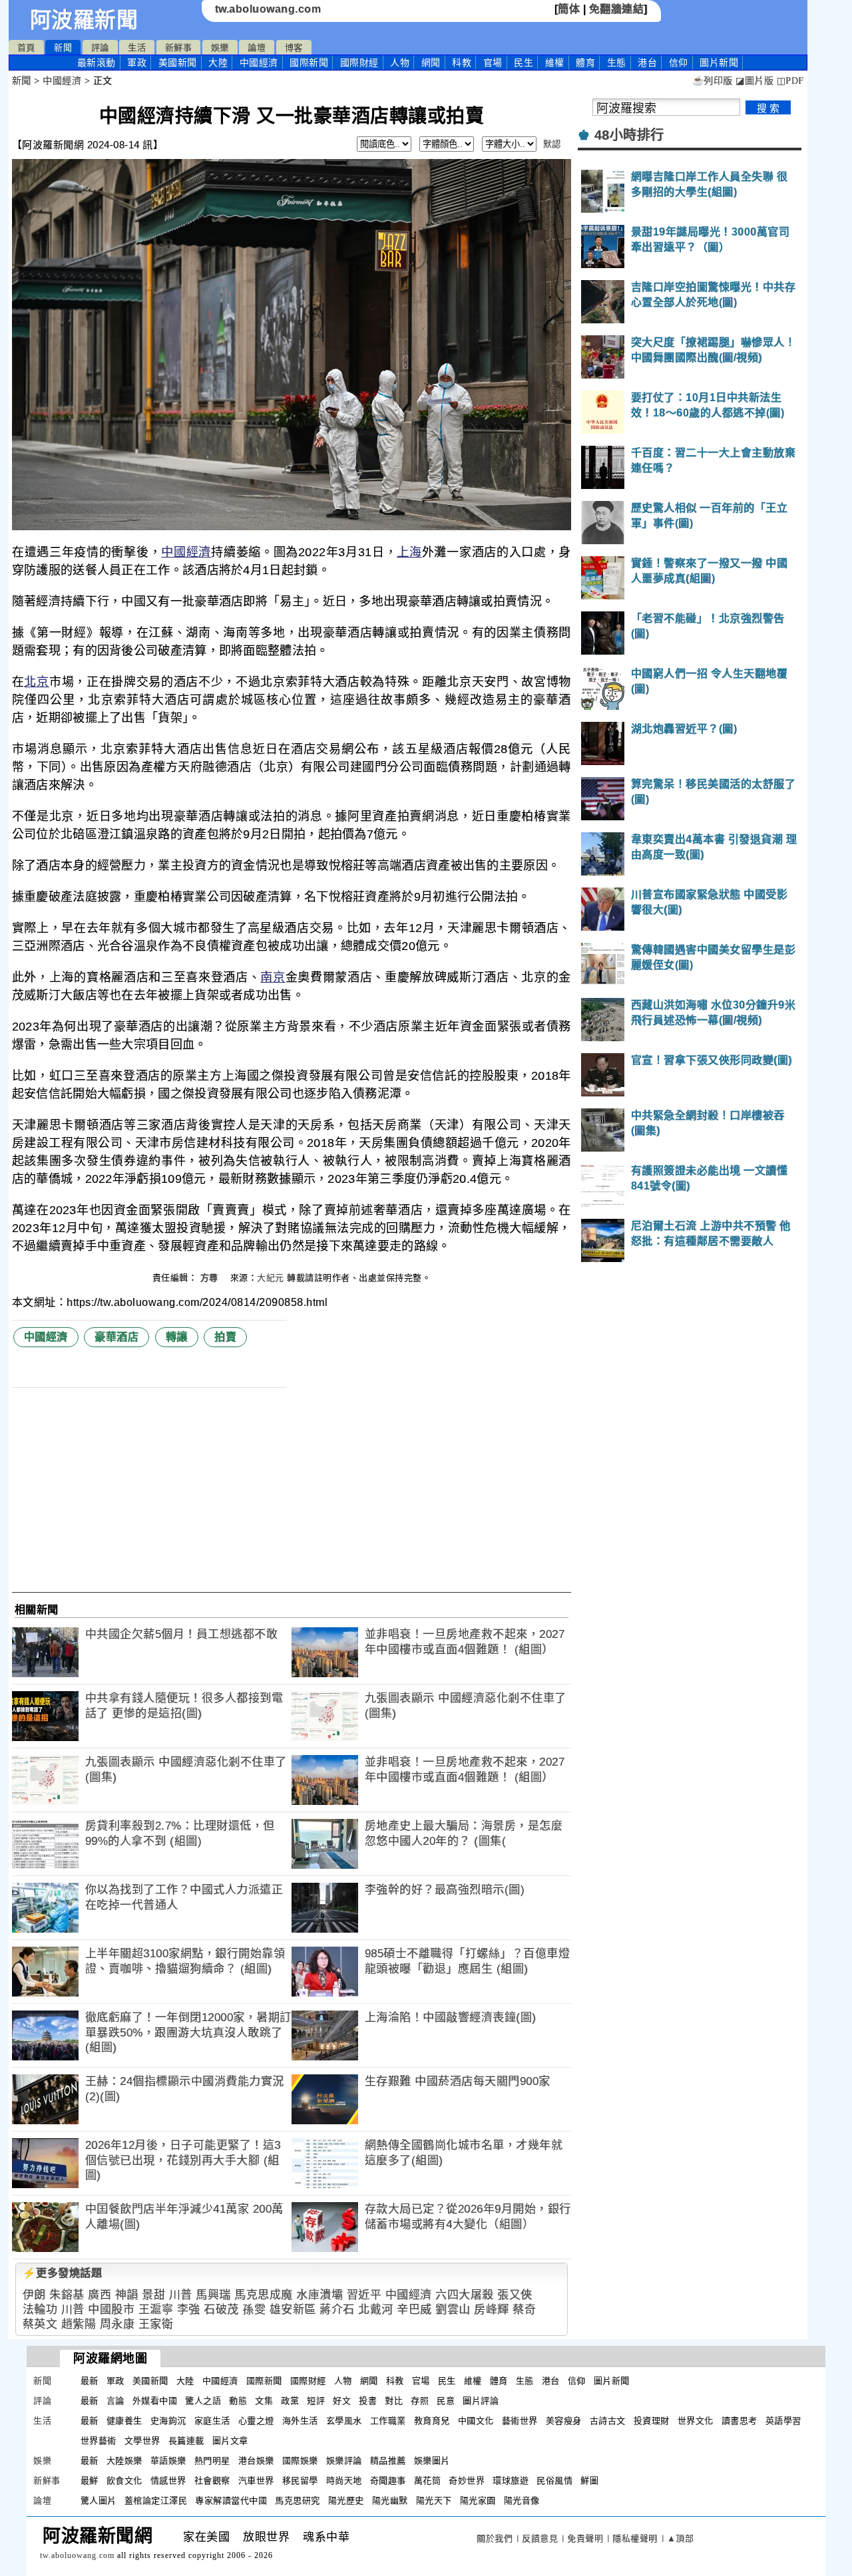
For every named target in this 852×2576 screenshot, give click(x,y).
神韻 (127, 2295)
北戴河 (376, 2310)
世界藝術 (99, 2441)
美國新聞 (178, 63)
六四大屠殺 (465, 2295)
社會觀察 (212, 2481)
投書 (368, 2401)
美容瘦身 (564, 2421)
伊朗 (34, 2295)
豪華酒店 (116, 1337)
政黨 (290, 2401)
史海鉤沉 (168, 2421)
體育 (585, 63)
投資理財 (652, 2421)
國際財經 (359, 63)
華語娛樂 (168, 2461)
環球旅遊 (511, 2481)
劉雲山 (453, 2310)
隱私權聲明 (635, 2538)
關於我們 (495, 2538)
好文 (342, 2401)
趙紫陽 (79, 2324)
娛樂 (220, 48)
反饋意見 (540, 2538)
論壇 (257, 48)
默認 (552, 144)
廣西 (100, 2295)
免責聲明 (585, 2538)
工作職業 (388, 2421)
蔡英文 (40, 2324)
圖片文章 (230, 2441)
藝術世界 (520, 2421)
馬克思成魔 (264, 2295)
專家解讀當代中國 (231, 2500)
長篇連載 (186, 2441)
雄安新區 (293, 2310)
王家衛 (156, 2324)
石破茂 (221, 2310)
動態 (238, 2401)
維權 (555, 63)
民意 (446, 2401)
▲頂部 (681, 2538)
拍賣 (225, 1337)
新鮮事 (179, 48)
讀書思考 (740, 2421)
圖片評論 (481, 2401)
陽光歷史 (346, 2500)
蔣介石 (337, 2310)
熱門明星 (212, 2461)
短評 (316, 2401)
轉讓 (177, 1337)
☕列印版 (713, 81)
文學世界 (142, 2441)
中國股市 (111, 2310)
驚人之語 (203, 2401)
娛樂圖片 (432, 2461)
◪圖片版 (754, 81)
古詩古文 (608, 2421)
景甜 (153, 2295)
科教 (462, 63)
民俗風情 (554, 2481)
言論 (115, 2401)
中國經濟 (259, 63)
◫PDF (790, 81)
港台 (647, 63)
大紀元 (271, 1278)
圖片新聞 (612, 2381)
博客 (294, 48)
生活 (137, 48)
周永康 (117, 2324)
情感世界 (168, 2481)
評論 (100, 48)
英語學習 (783, 2421)
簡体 (569, 9)
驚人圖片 (99, 2500)
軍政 (137, 63)
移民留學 (300, 2481)
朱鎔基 (67, 2295)
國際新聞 (309, 63)
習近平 (364, 2295)
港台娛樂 (256, 2461)
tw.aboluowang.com (268, 9)
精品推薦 (388, 2461)
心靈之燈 (256, 2421)
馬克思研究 (298, 2500)
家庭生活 (212, 2421)
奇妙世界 (467, 2481)
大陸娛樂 (124, 2461)
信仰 (679, 63)
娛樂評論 (344, 2461)
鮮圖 (589, 2481)
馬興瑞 (213, 2295)
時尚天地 (344, 2481)
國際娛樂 (300, 2461)
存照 (420, 2401)
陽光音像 (522, 2500)
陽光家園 (478, 2500)
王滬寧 (156, 2310)
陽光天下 (434, 2500)
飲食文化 (124, 2481)
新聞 (63, 48)
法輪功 (40, 2310)
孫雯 (254, 2310)
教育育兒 (432, 2421)
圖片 (719, 63)
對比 (394, 2401)
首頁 (26, 48)
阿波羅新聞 (84, 20)
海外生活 (300, 2421)
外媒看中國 (155, 2401)
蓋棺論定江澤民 (156, 2500)
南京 (273, 977)
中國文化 (476, 2421)
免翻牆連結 (617, 9)
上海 (409, 552)
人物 (400, 63)
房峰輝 (492, 2310)
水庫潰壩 (319, 2295)
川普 (181, 2295)
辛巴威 (414, 2310)
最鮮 (90, 2481)
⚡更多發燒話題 (63, 2273)
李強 (189, 2310)
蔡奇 (524, 2310)
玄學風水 (344, 2421)
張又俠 (515, 2295)
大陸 (218, 63)
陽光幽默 (390, 2500)
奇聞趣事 (388, 2481)
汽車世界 (256, 2481)
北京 (36, 682)
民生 (524, 63)
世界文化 (696, 2421)
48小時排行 (629, 135)
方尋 (211, 1278)
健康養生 (124, 2421)
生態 (617, 63)
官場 (493, 63)
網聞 (431, 63)
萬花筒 (428, 2481)
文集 (264, 2401)
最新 (97, 63)
